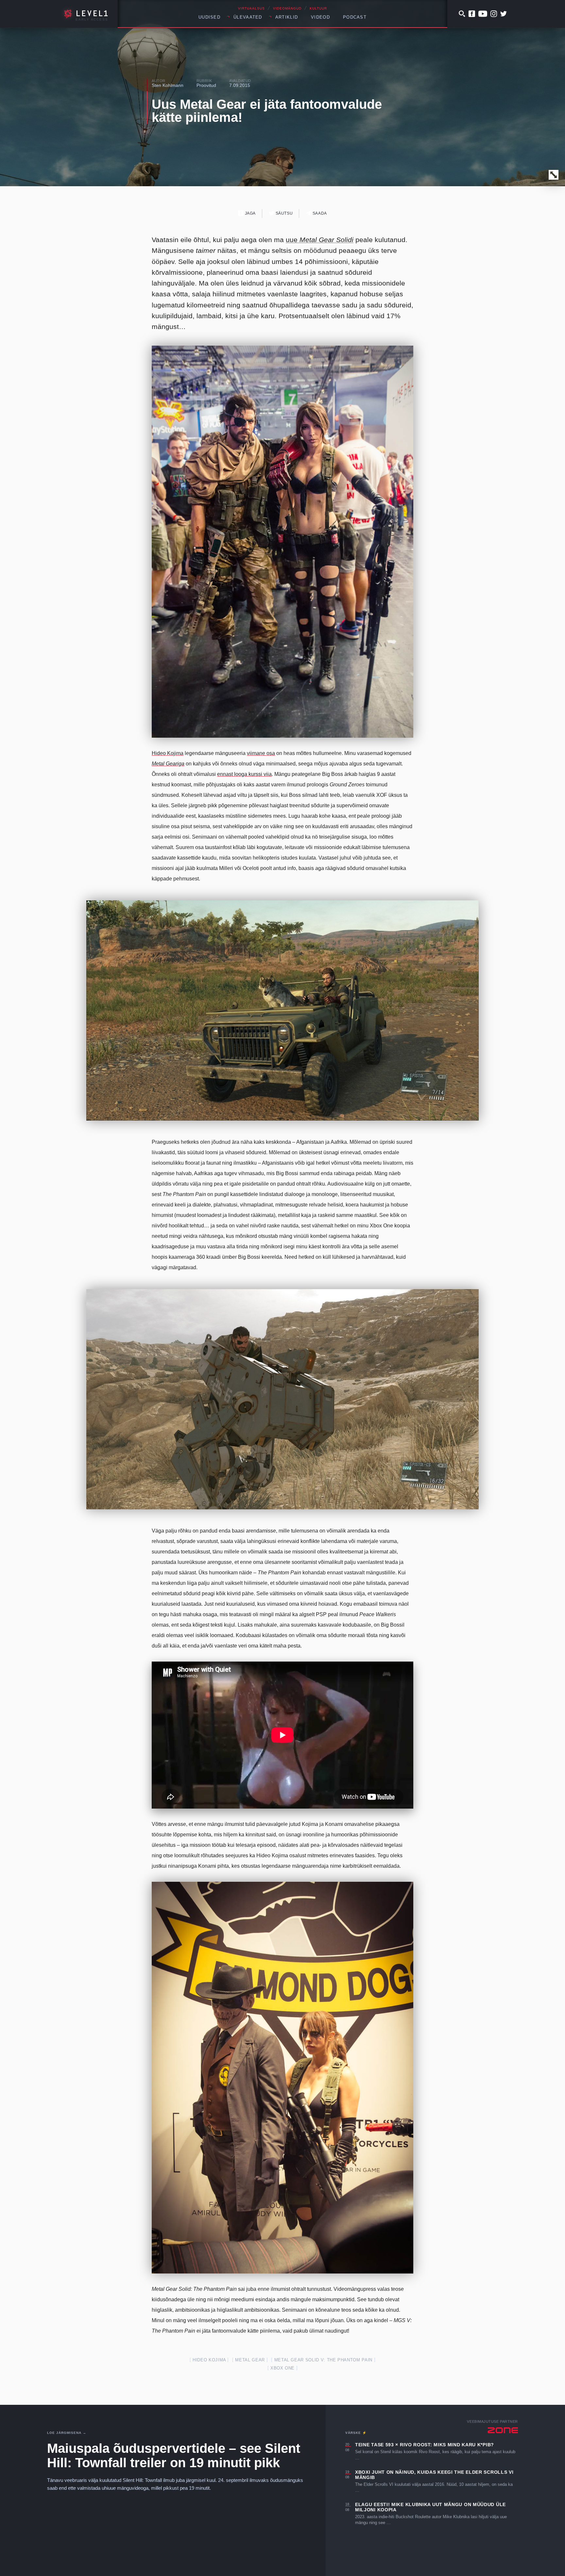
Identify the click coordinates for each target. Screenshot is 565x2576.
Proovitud (206, 85)
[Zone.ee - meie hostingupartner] (503, 2430)
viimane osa (261, 753)
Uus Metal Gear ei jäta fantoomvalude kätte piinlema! (267, 111)
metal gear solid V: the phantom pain (323, 2360)
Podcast (355, 17)
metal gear (250, 2360)
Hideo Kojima (168, 753)
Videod (320, 17)
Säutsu (283, 213)
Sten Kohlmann (168, 85)
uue (320, 240)
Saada (319, 213)
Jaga (250, 213)
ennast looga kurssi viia (244, 774)
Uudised (209, 17)
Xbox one (282, 2368)
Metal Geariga (168, 764)
